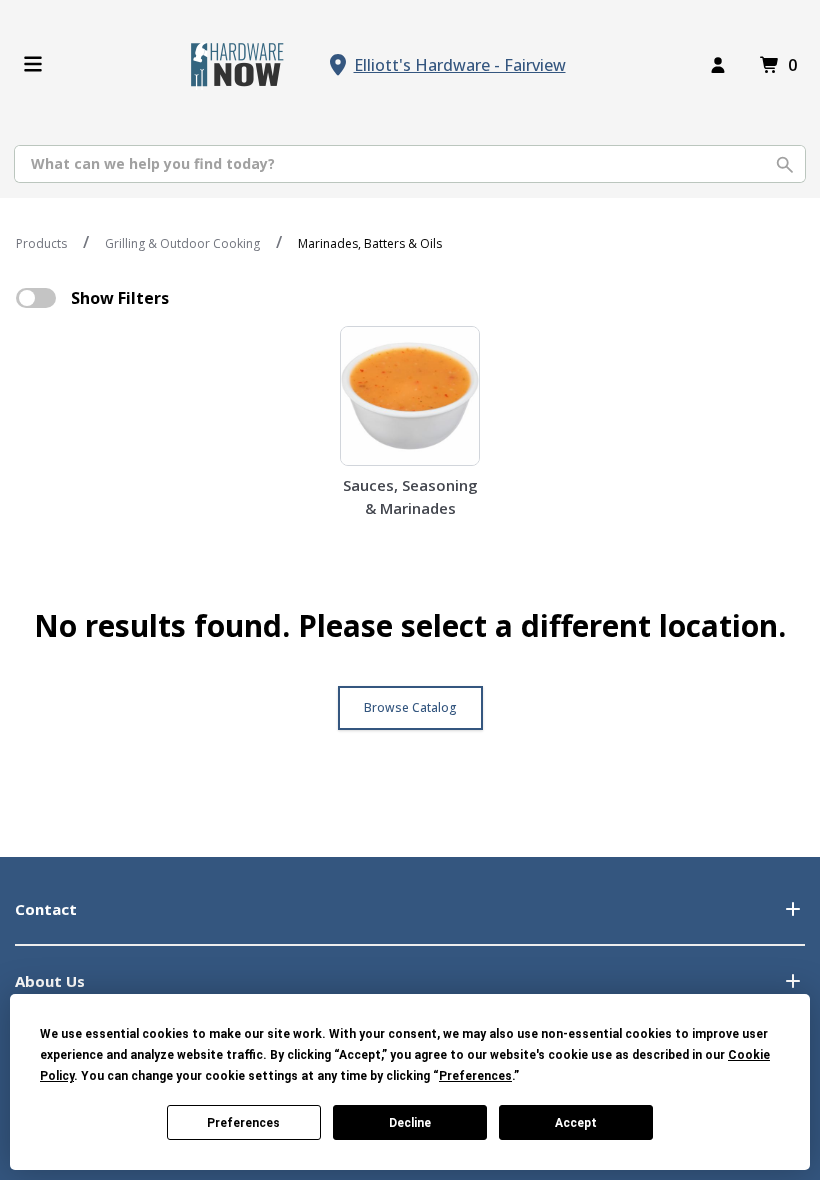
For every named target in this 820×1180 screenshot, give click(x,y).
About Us (50, 981)
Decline (410, 1123)
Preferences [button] (475, 1076)
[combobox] (410, 164)
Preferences (243, 1123)
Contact (46, 909)
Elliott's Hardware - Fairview (460, 65)
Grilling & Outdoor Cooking (182, 243)
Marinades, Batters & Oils (370, 243)
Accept (576, 1123)
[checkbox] (36, 298)
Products (41, 243)
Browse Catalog (410, 707)
